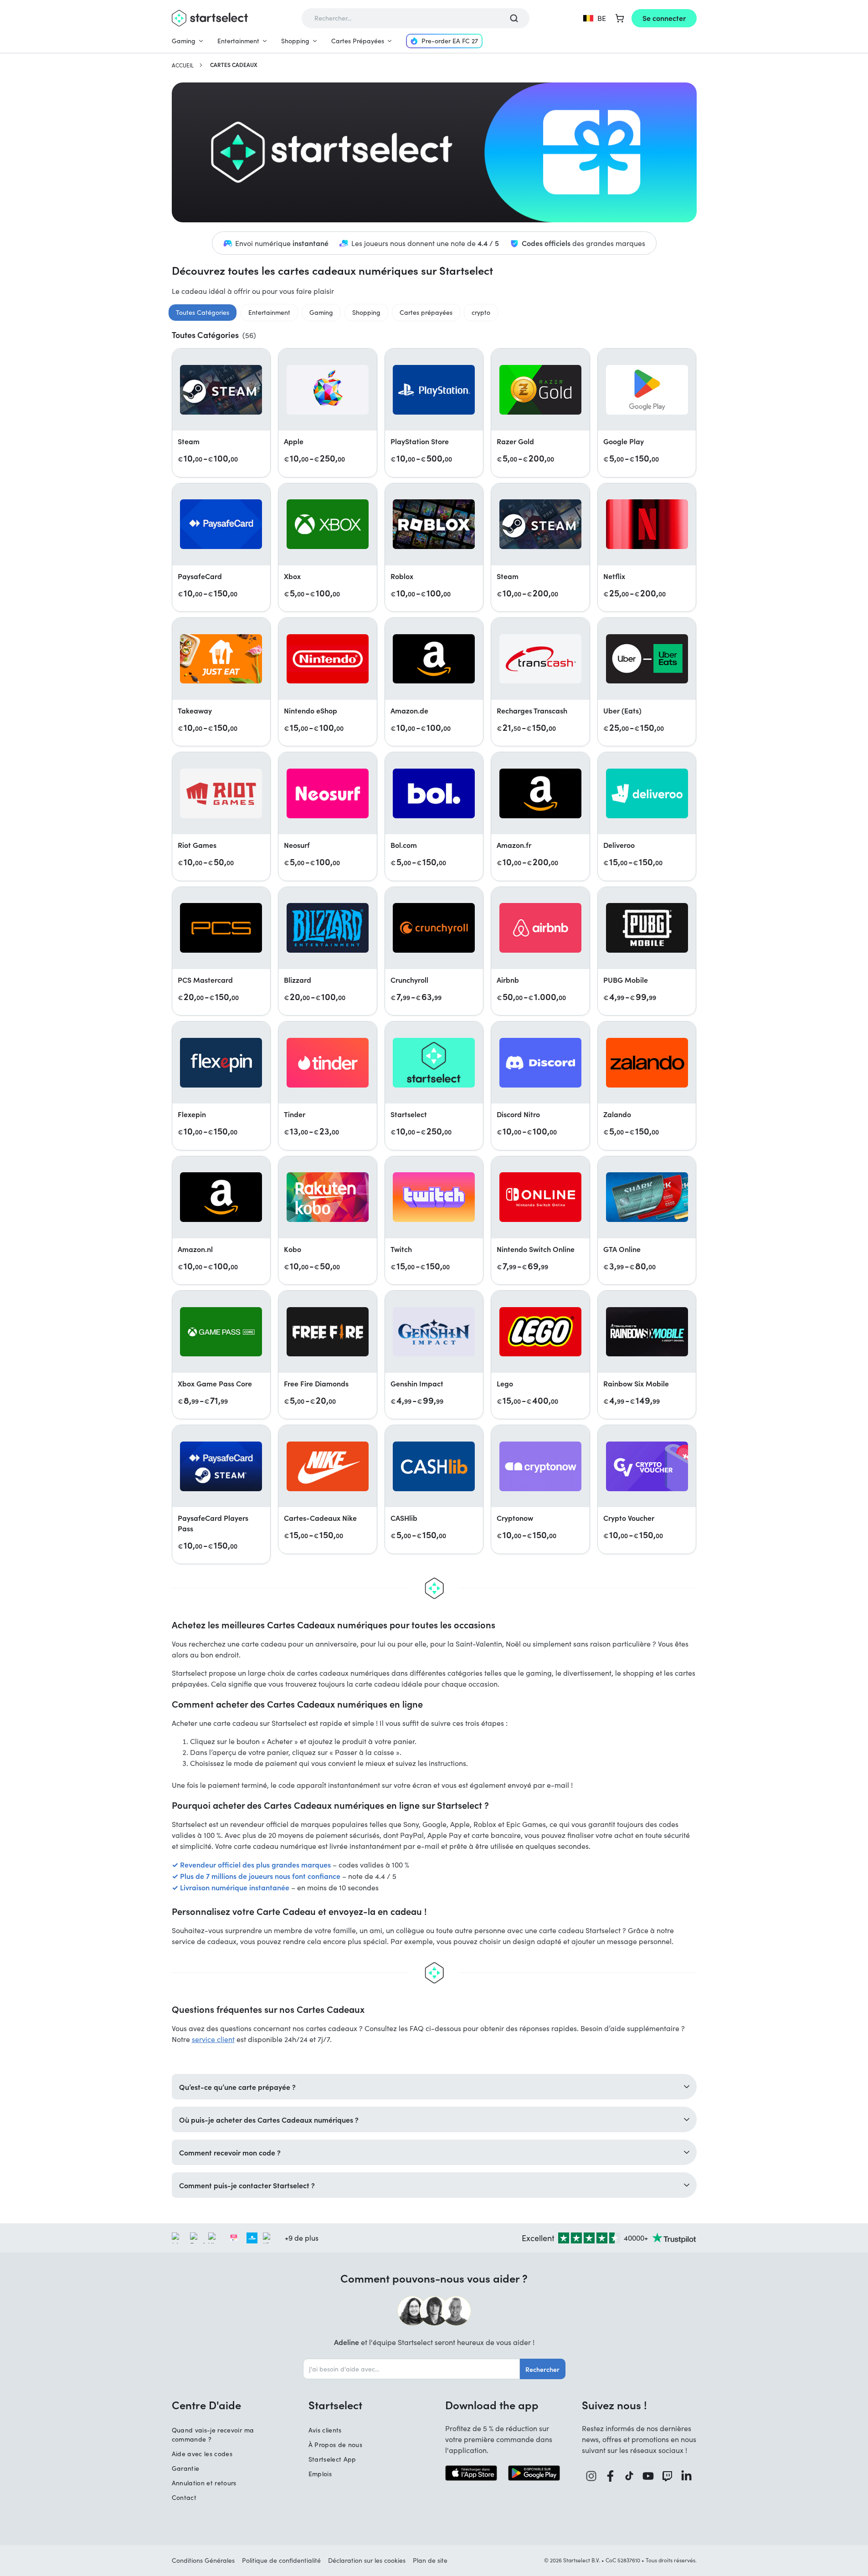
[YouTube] (648, 2476)
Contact (184, 2497)
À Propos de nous (336, 2445)
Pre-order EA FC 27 (450, 41)
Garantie (186, 2468)
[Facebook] (611, 2476)
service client (213, 2039)
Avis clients (325, 2430)
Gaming (184, 41)
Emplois (320, 2474)
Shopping (295, 41)
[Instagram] (591, 2476)
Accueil (183, 65)
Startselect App (332, 2459)
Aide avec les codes (202, 2454)
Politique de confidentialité (281, 2560)
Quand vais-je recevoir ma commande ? (213, 2435)
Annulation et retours (204, 2483)
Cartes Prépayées (358, 41)
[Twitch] (668, 2476)
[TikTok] (629, 2476)
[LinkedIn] (687, 2476)
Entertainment (238, 41)
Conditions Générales (203, 2560)
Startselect (335, 2405)
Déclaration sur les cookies (367, 2560)
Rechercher (542, 2369)
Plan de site (430, 2560)
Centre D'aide (206, 2405)
